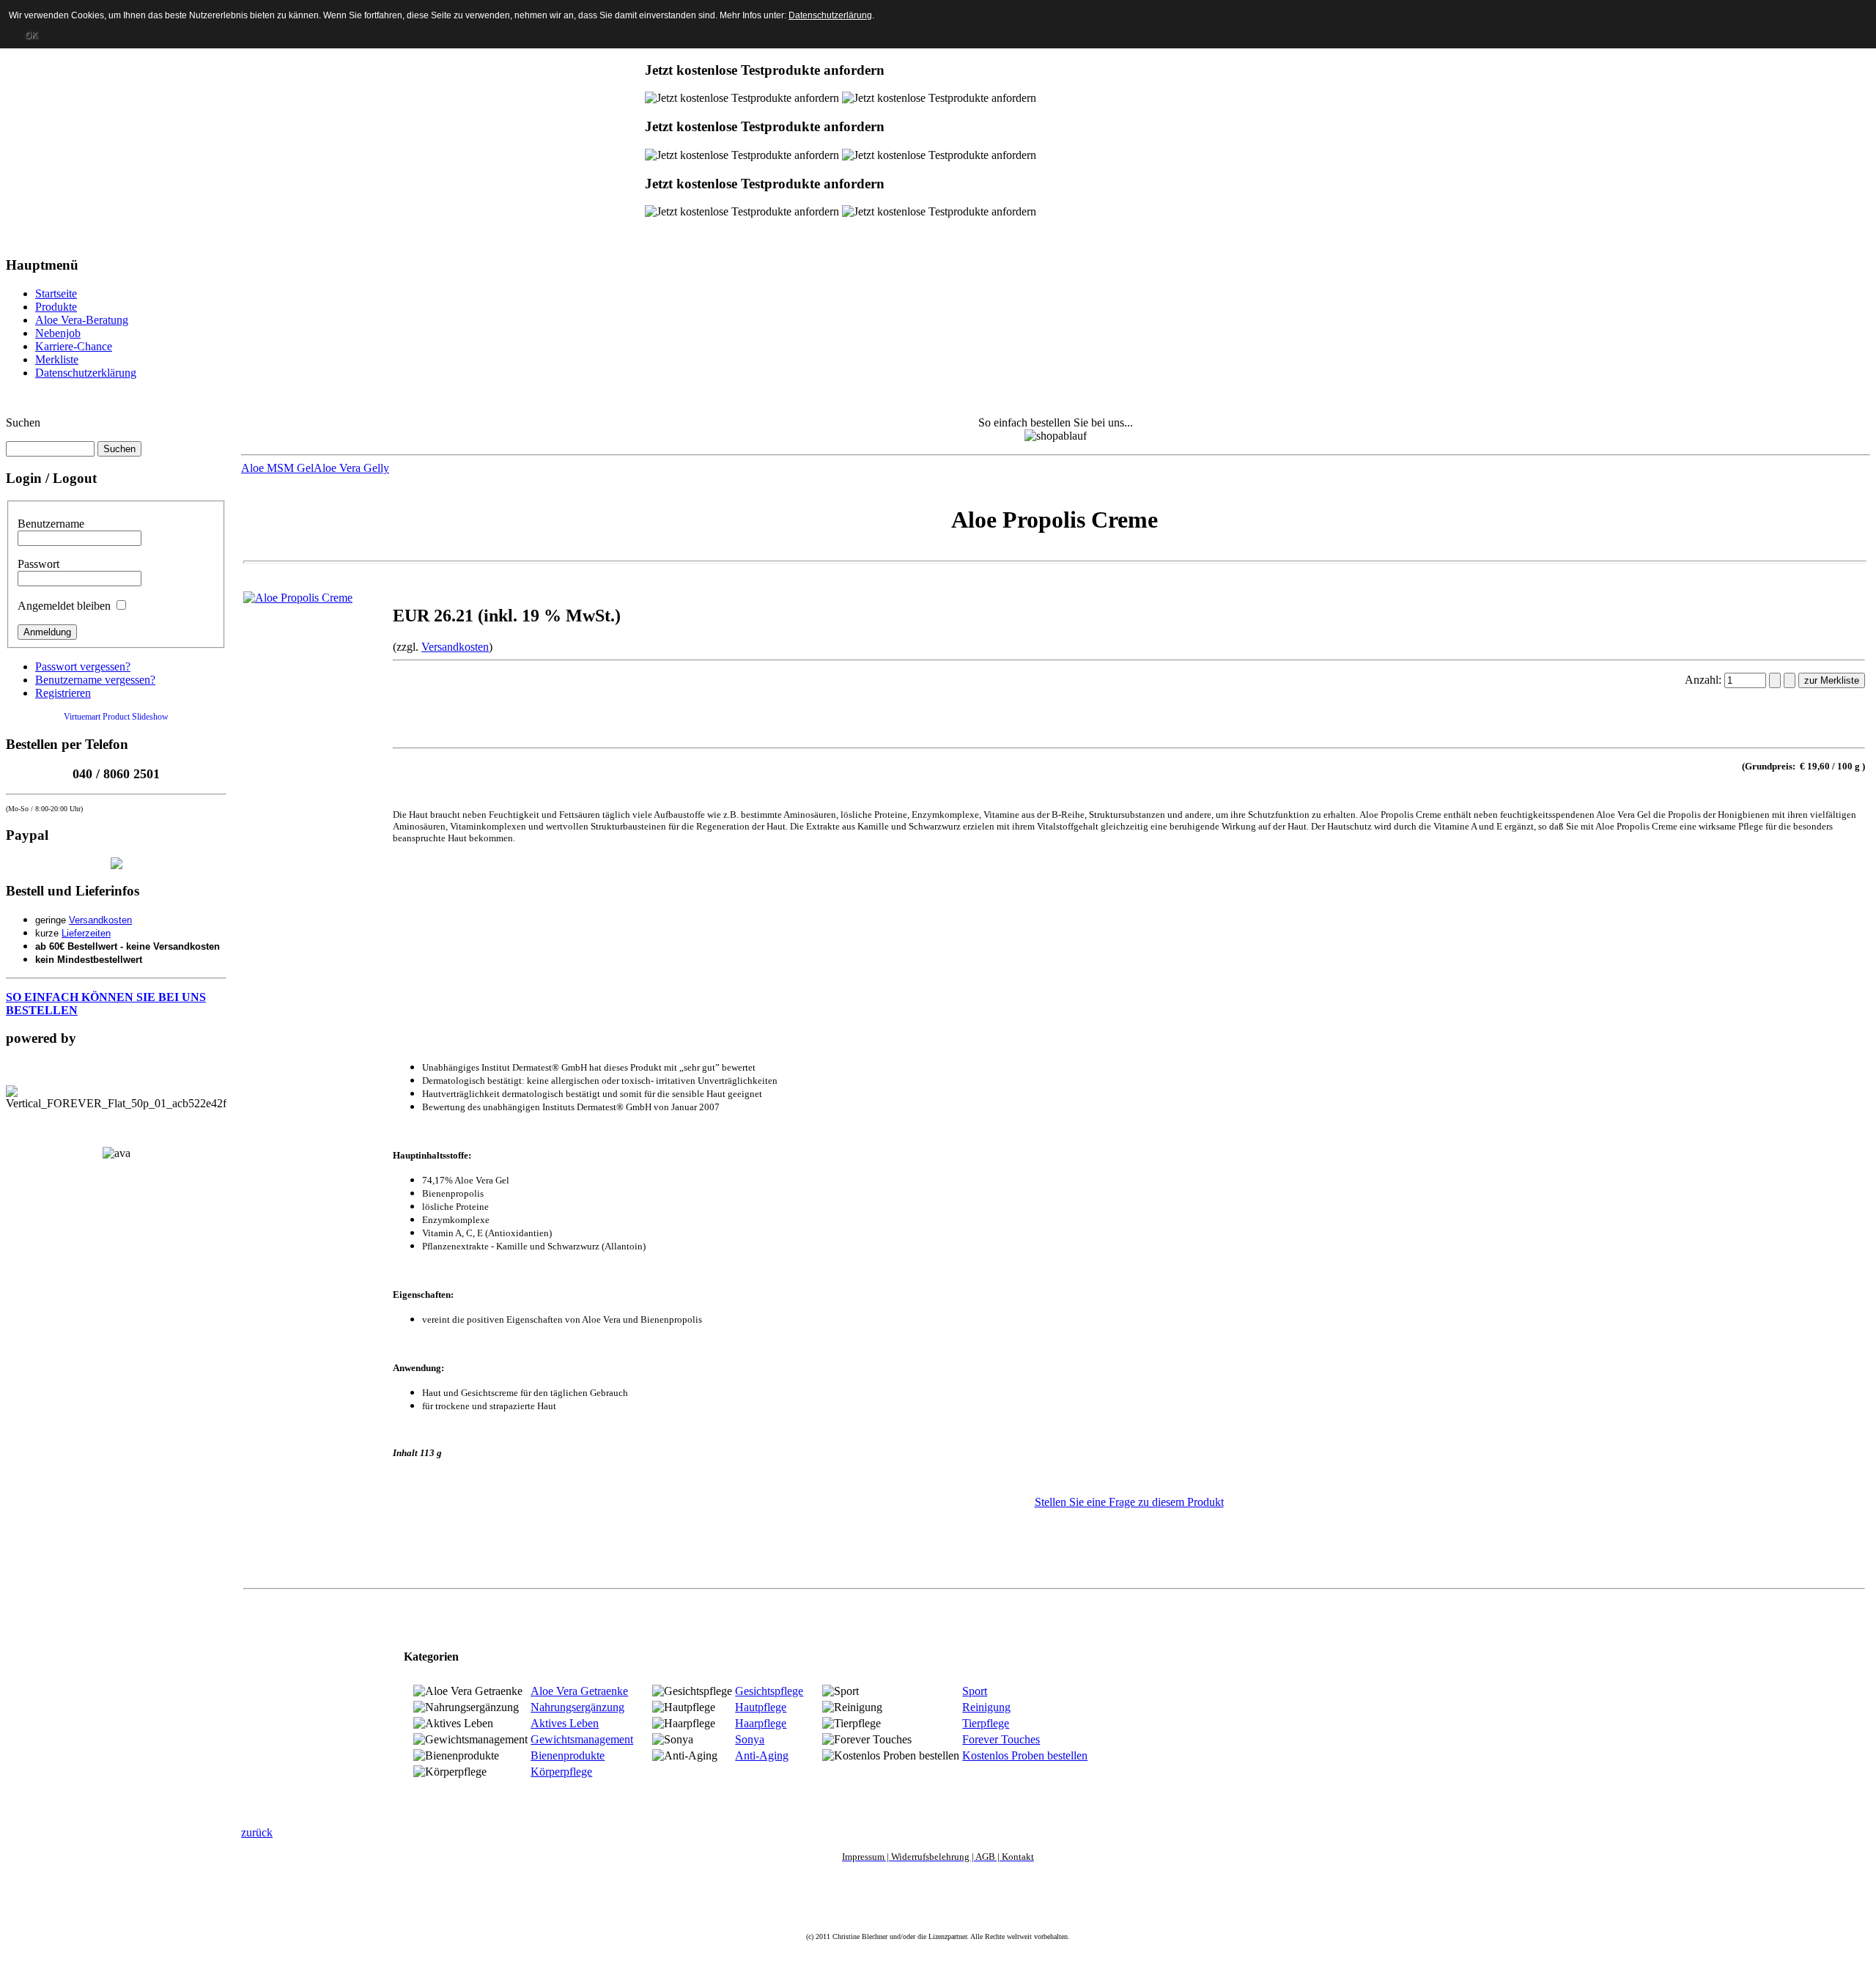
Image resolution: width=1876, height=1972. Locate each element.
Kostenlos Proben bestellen (1025, 1755)
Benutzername (51, 524)
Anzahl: (1705, 680)
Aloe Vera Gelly (351, 468)
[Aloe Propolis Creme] (298, 598)
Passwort (38, 564)
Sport (975, 1691)
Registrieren (63, 693)
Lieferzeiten (86, 933)
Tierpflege (986, 1723)
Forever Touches (1001, 1739)
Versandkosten (100, 920)
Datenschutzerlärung (830, 15)
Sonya (750, 1739)
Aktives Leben (565, 1723)
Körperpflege (561, 1772)
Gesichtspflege (769, 1691)
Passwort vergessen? (83, 666)
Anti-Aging (762, 1755)
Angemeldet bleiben (64, 606)
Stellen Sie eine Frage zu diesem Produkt (1129, 1502)
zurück (257, 1832)
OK (31, 35)
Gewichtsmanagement (582, 1739)
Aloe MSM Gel (277, 468)
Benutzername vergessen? (95, 680)
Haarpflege (761, 1723)
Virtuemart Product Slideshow (116, 717)
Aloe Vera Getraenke (579, 1691)
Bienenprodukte (568, 1755)
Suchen (23, 422)
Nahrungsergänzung (577, 1707)
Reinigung (986, 1707)
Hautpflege (761, 1707)
